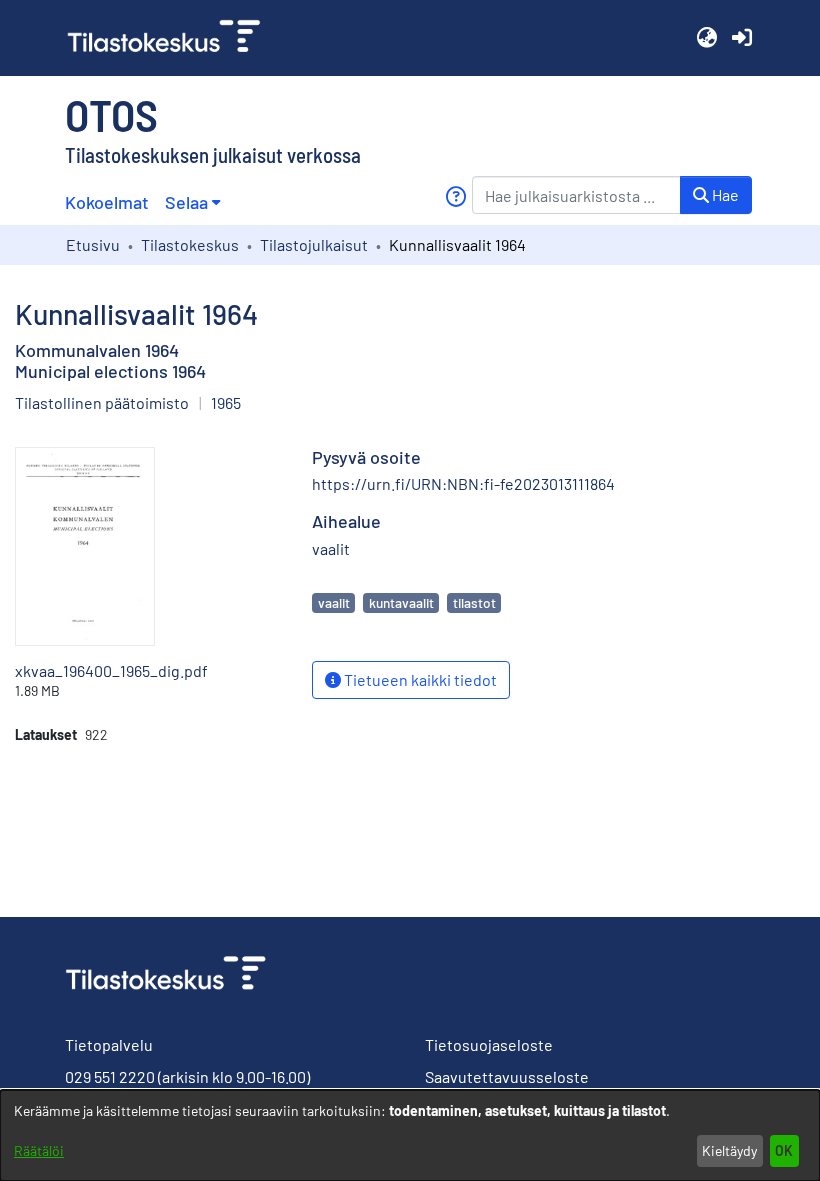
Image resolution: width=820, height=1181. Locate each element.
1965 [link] (226, 402)
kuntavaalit (401, 602)
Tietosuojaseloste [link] (489, 1044)
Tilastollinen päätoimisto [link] (102, 402)
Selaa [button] (186, 202)
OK (784, 1150)
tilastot (474, 602)
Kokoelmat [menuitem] (107, 202)
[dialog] (410, 1135)
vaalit (334, 602)
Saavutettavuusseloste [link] (507, 1076)
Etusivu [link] (93, 244)
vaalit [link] (331, 548)
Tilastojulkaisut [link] (314, 244)
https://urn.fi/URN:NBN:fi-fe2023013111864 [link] (463, 483)
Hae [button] (724, 194)
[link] (172, 38)
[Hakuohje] (455, 196)
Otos (111, 114)
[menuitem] (192, 202)
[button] (706, 38)
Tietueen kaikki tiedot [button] (419, 679)
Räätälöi (39, 1150)
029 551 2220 (110, 1076)
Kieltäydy (729, 1150)
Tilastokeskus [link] (190, 244)
